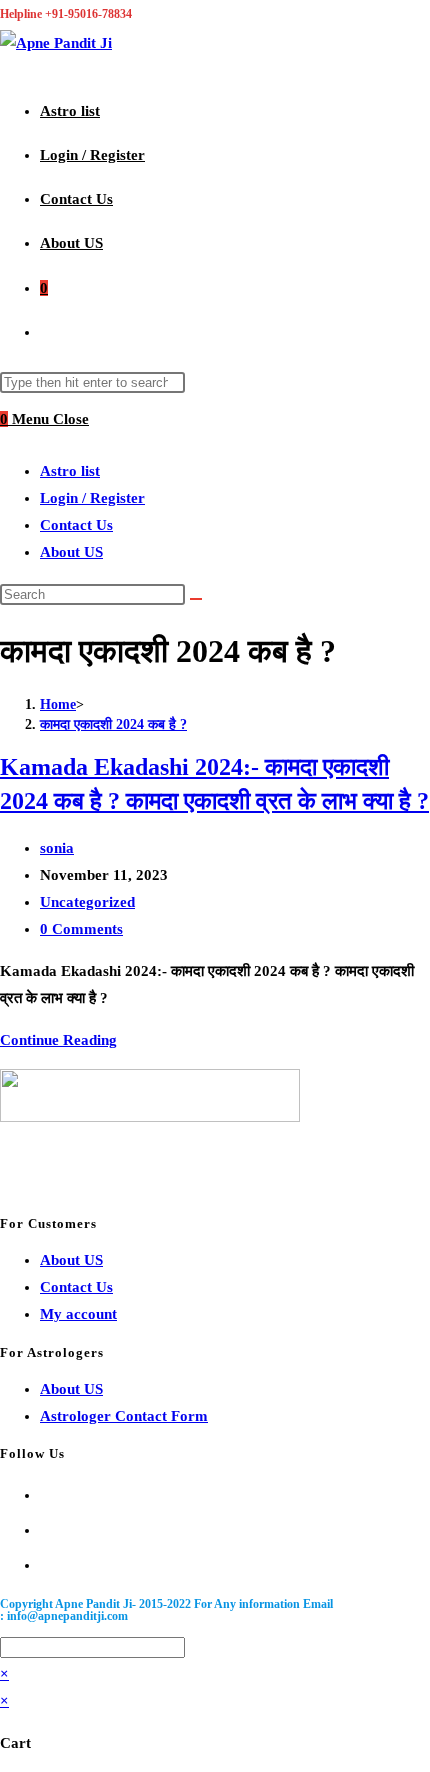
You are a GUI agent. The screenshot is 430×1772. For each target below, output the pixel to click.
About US (71, 552)
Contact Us (76, 525)
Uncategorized (87, 902)
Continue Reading (58, 1040)
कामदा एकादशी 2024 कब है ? (113, 724)
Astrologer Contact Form (124, 1416)
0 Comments (81, 929)
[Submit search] (196, 599)
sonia (57, 848)
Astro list (70, 471)
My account (78, 1314)
